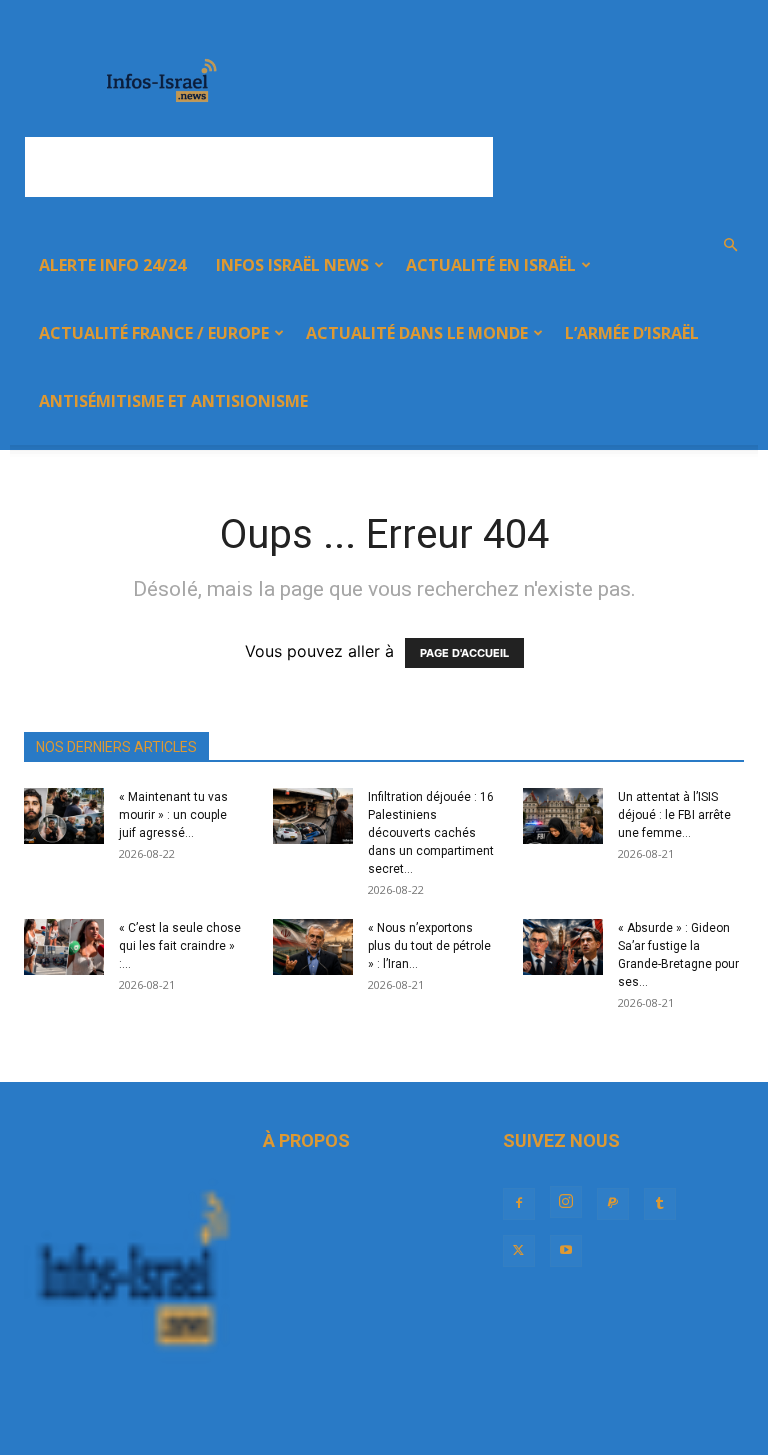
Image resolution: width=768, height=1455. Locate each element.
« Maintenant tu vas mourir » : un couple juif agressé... (173, 815)
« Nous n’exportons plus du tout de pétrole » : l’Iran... (429, 946)
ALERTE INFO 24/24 (112, 265)
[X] (519, 1251)
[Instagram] (566, 1202)
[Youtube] (566, 1251)
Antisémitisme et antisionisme (173, 401)
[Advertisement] (259, 167)
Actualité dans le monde (417, 333)
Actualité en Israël (491, 265)
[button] (730, 245)
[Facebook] (519, 1204)
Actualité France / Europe (154, 333)
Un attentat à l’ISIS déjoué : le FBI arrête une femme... (674, 815)
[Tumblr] (660, 1204)
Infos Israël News (292, 265)
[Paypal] (613, 1204)
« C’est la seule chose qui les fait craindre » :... (180, 946)
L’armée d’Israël (632, 333)
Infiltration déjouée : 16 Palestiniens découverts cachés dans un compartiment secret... (431, 833)
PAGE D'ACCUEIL (464, 653)
